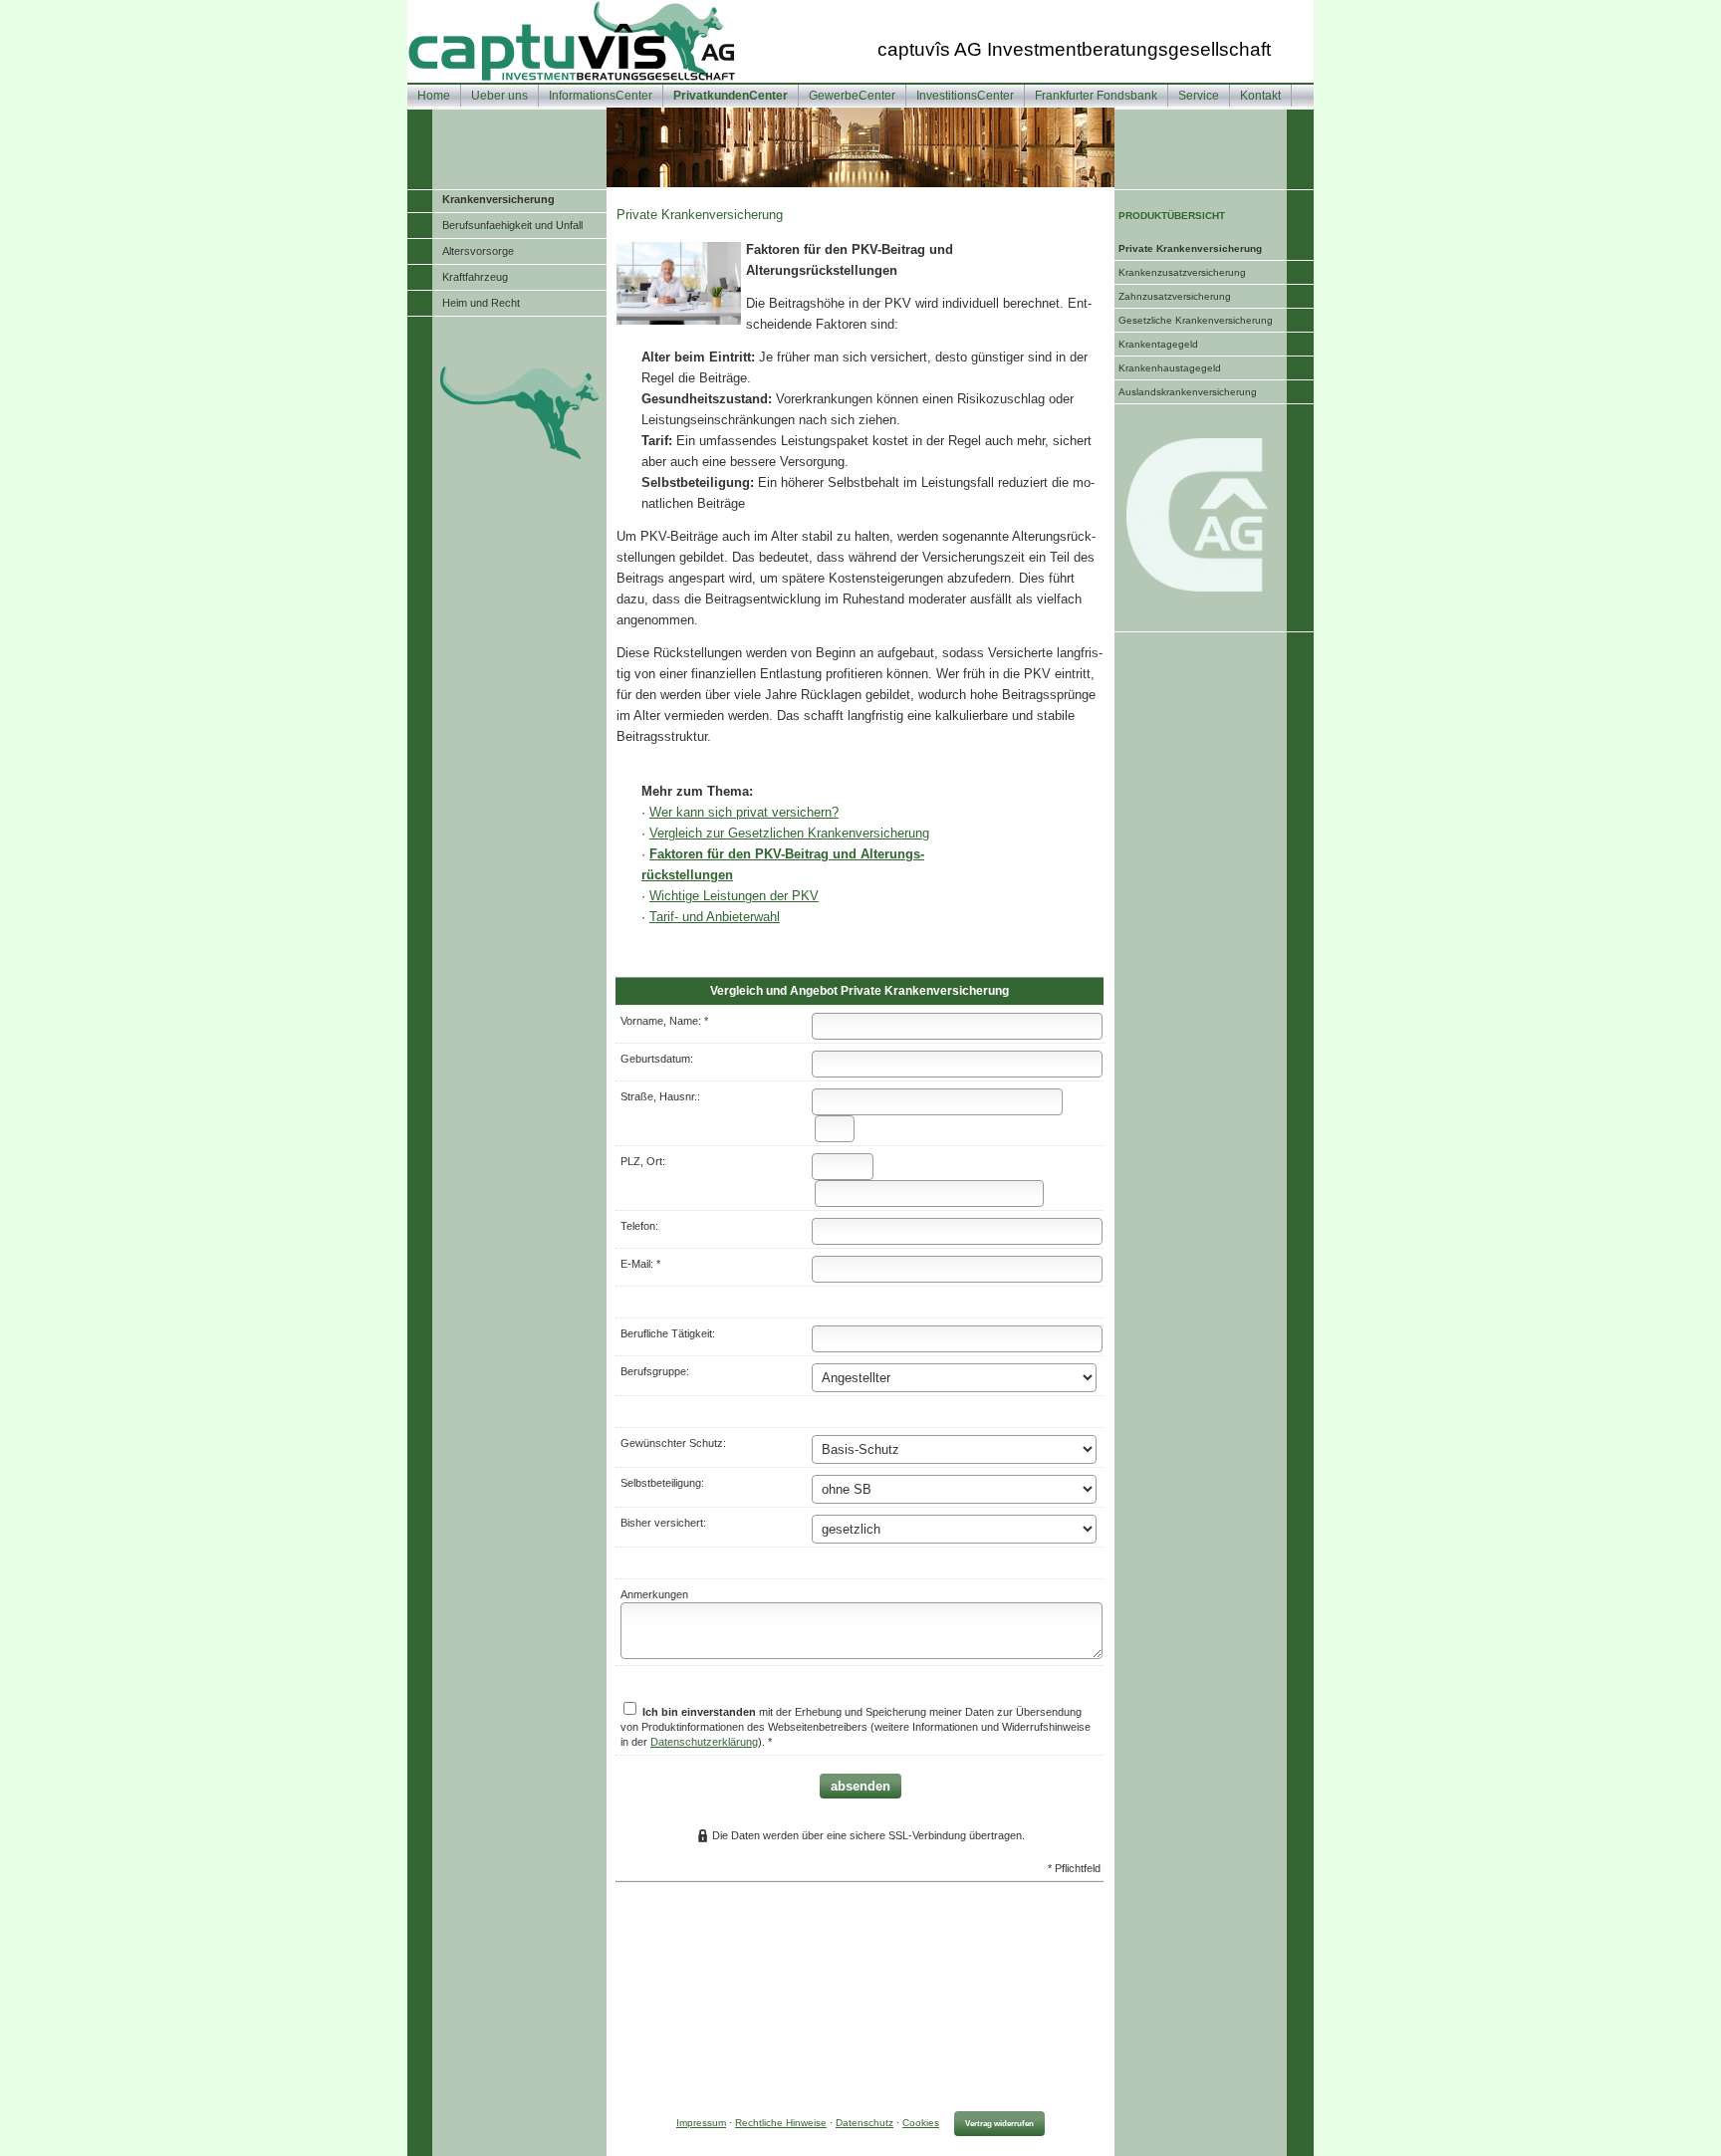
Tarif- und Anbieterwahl (715, 917)
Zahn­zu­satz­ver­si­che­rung (1175, 296)
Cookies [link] (921, 2123)
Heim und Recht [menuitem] (481, 303)
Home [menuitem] (434, 96)
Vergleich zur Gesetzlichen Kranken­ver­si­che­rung (789, 833)
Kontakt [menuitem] (1260, 96)
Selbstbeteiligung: (662, 1483)
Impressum (701, 2123)
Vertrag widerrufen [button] (999, 2124)
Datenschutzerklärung (704, 1742)
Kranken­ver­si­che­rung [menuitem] (498, 199)
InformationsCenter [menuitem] (601, 96)
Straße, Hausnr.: (660, 1096)
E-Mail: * (640, 1264)
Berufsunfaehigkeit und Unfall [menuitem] (512, 225)
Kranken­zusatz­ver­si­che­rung (1182, 272)
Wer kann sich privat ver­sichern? (744, 812)
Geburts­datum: (657, 1059)
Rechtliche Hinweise (781, 2123)
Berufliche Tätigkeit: (668, 1333)
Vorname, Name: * (664, 1021)
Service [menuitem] (1199, 96)
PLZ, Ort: (643, 1161)
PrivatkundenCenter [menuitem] (731, 96)
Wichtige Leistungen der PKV (734, 896)
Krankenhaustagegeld (1170, 368)
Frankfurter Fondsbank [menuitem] (1096, 96)
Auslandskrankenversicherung (1188, 392)
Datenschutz (864, 2123)
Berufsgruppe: (655, 1371)
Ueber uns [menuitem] (499, 96)
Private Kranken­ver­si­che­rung (1190, 248)
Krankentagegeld (1158, 344)
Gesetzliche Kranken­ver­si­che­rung (1196, 320)
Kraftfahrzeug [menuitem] (475, 277)
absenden (860, 1786)
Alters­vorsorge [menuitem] (478, 251)
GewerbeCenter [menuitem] (852, 96)
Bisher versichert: (663, 1523)
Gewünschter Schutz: (673, 1443)
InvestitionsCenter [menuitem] (965, 96)
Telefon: (639, 1226)
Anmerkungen (654, 1594)
